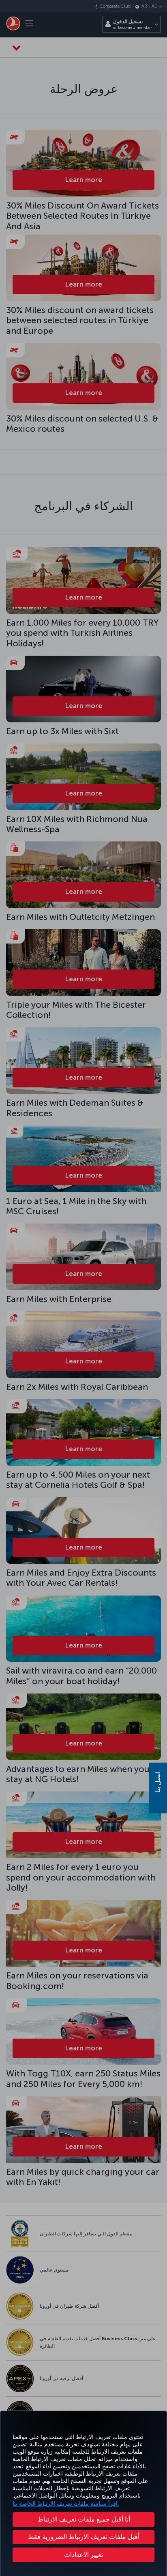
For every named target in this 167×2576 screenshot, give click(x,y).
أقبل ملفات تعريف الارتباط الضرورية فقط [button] (84, 2537)
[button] (83, 2555)
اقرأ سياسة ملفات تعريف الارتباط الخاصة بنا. (66, 2504)
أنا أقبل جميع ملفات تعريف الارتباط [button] (84, 2519)
